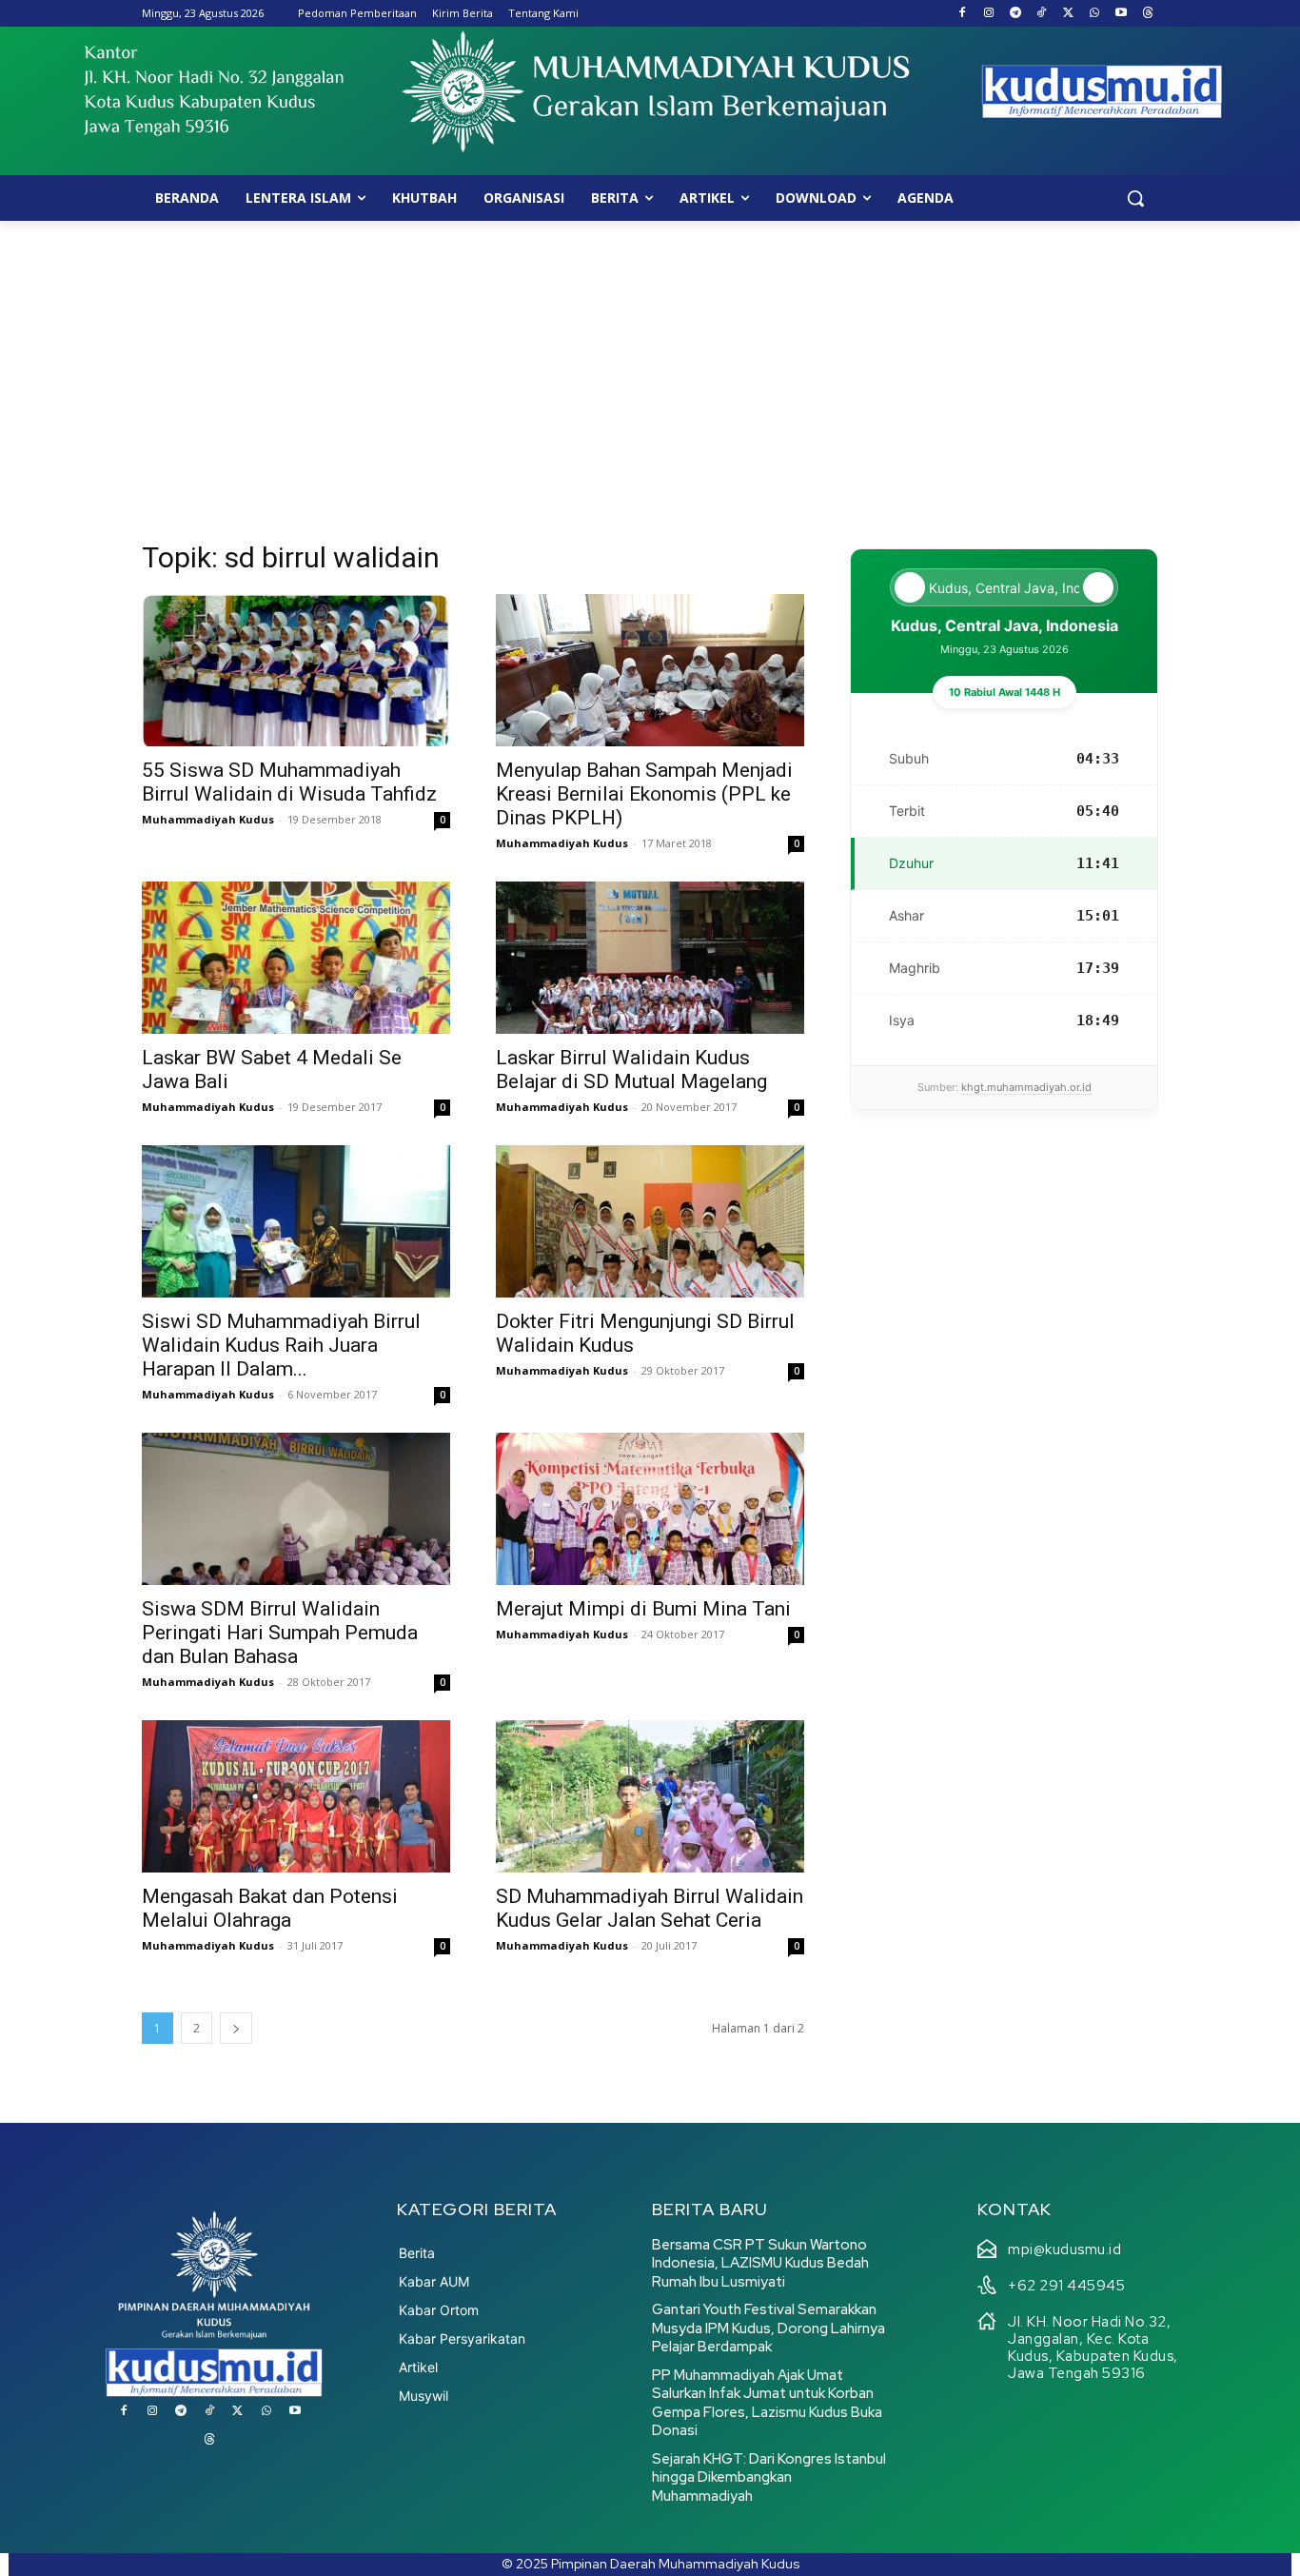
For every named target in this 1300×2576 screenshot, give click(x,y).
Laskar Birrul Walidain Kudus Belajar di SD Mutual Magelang (631, 1070)
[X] (1068, 14)
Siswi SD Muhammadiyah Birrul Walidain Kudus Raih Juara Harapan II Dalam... (281, 1345)
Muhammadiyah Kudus (208, 819)
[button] (1135, 198)
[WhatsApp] (1095, 14)
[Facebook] (963, 14)
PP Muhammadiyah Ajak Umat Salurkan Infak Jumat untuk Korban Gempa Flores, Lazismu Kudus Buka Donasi (767, 2403)
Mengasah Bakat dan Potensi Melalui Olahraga (270, 1908)
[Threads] (1147, 14)
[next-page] (236, 2028)
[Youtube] (1121, 14)
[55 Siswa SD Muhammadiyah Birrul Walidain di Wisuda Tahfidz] (296, 670)
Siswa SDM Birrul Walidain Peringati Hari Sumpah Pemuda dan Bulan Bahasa (280, 1633)
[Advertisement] (650, 364)
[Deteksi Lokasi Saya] (910, 587)
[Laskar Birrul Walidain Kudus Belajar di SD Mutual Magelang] (650, 958)
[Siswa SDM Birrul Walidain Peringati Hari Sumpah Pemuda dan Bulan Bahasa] (296, 1509)
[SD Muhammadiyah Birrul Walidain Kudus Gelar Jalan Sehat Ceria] (650, 1796)
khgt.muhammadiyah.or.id (1026, 1087)
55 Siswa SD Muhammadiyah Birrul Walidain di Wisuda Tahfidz (289, 782)
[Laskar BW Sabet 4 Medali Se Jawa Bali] (296, 958)
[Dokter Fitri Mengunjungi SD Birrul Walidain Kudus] (650, 1221)
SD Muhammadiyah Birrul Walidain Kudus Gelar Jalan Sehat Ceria (650, 1908)
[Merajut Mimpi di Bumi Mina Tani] (650, 1509)
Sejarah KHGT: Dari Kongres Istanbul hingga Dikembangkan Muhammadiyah (769, 2477)
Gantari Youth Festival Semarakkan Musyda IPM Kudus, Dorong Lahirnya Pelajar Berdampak (768, 2328)
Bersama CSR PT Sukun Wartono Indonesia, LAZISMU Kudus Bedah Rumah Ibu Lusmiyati (760, 2263)
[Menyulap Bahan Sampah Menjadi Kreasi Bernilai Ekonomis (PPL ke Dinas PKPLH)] (650, 670)
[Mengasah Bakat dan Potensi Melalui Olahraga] (296, 1796)
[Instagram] (988, 14)
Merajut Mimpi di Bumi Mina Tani (643, 1609)
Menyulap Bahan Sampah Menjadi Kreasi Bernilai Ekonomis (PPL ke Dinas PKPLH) (644, 794)
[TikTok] (1042, 14)
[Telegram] (1015, 14)
